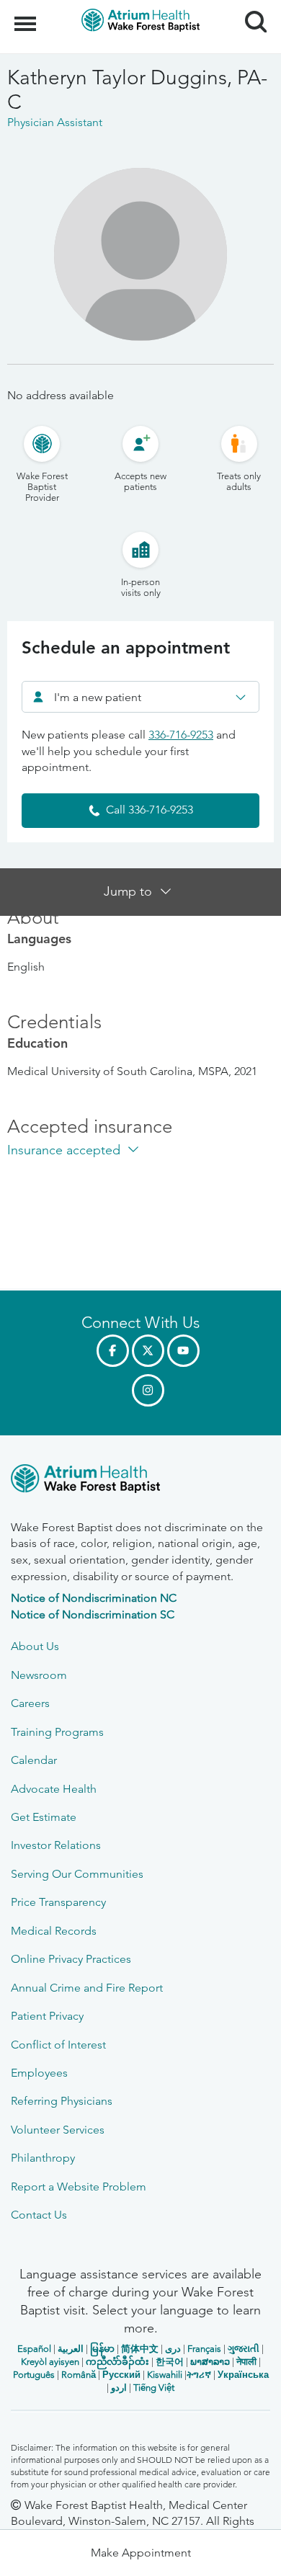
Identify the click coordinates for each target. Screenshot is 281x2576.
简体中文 (140, 2349)
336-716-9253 (181, 735)
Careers (30, 1703)
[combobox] (140, 697)
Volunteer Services (58, 2130)
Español (34, 2349)
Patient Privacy (47, 2016)
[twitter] (148, 1351)
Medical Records (54, 1931)
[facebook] (113, 1351)
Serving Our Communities (77, 1874)
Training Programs (57, 1732)
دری (173, 2349)
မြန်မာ (102, 2349)
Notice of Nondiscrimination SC (93, 1614)
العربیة (71, 2349)
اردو (119, 2388)
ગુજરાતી (244, 2349)
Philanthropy (43, 2158)
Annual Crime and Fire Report (87, 1988)
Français (204, 2349)
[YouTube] (183, 1351)
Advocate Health (54, 1789)
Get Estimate (44, 1817)
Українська (243, 2375)
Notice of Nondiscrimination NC (94, 1598)
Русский (121, 2375)
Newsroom (39, 1675)
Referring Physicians (62, 2101)
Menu (27, 16)
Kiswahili (165, 2375)
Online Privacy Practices (71, 1959)
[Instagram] (148, 1390)
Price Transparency (58, 1902)
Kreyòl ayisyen (50, 2362)
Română (79, 2375)
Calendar (34, 1760)
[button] (140, 2553)
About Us (35, 1646)
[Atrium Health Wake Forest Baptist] (140, 1481)
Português (34, 2375)
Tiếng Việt (154, 2388)
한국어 (170, 2362)
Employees (39, 2073)
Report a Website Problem (79, 2187)
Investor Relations (56, 1845)
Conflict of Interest (58, 2045)
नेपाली (246, 2362)
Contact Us (39, 2215)
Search (250, 9)
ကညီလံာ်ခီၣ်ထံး (117, 2362)
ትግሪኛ (199, 2375)
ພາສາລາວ (210, 2362)
